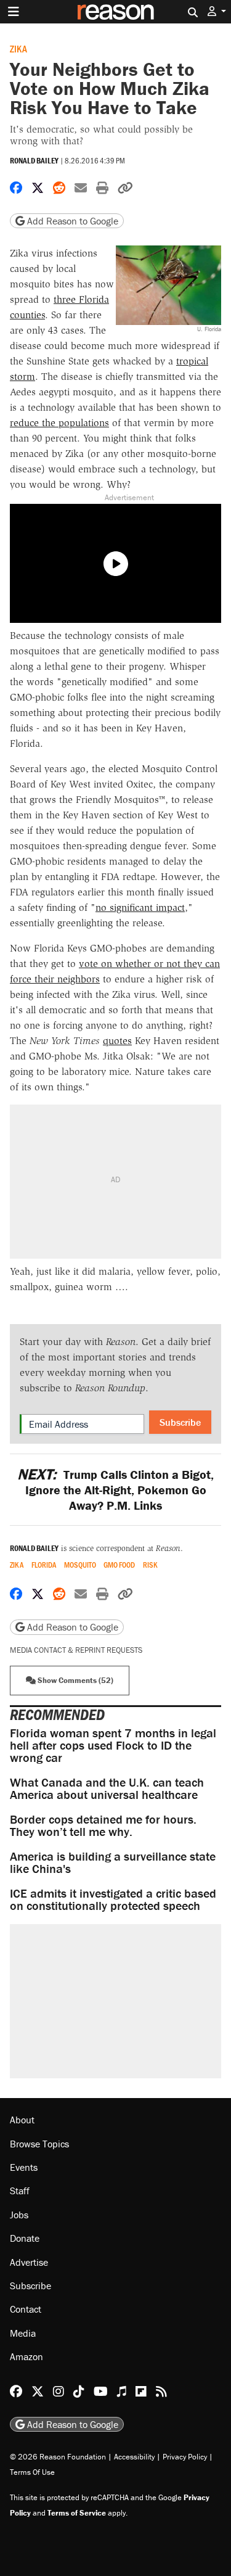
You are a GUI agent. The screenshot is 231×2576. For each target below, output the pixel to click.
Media (23, 2333)
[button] (217, 11)
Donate (25, 2238)
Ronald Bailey (34, 161)
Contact (26, 2309)
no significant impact (140, 907)
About (22, 2120)
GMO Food (119, 1565)
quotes (117, 1041)
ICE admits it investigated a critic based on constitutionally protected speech (113, 1899)
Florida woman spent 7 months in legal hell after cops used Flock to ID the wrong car (113, 1745)
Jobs (19, 2215)
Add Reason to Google (71, 221)
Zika (18, 48)
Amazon (26, 2356)
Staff (20, 2191)
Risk (150, 1565)
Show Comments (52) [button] (75, 1680)
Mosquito (80, 1565)
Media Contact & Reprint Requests (76, 1650)
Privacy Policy (185, 2457)
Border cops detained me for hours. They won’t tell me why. (103, 1825)
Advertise (29, 2262)
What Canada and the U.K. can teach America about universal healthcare (107, 1788)
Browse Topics (39, 2144)
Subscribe (180, 1422)
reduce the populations (59, 423)
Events (24, 2167)
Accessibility (134, 2457)
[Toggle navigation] (14, 12)
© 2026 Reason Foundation (58, 2457)
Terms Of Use (32, 2472)
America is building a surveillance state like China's (113, 1862)
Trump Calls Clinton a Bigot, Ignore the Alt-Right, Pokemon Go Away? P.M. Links (115, 1490)
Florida (44, 1565)
